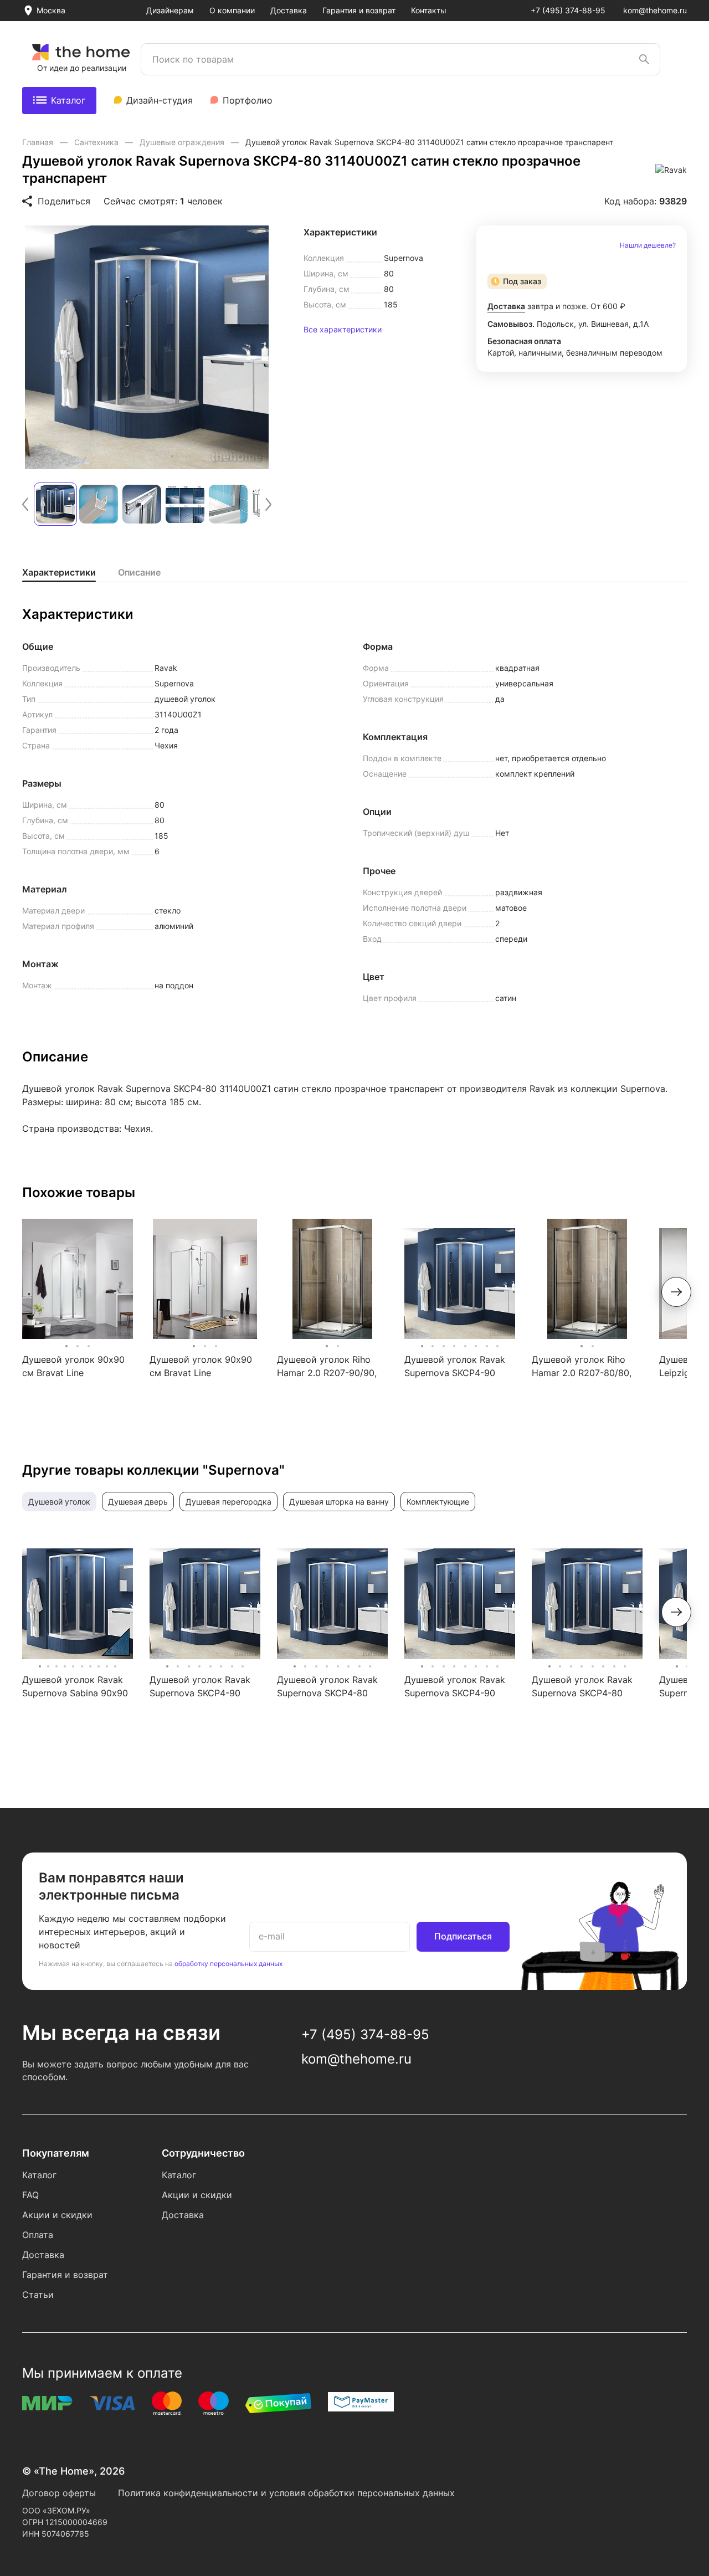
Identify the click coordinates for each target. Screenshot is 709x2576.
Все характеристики (343, 330)
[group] (147, 347)
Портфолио (248, 100)
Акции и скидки (57, 2215)
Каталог (68, 100)
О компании (232, 10)
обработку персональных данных (228, 1964)
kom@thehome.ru (655, 10)
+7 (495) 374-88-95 (568, 10)
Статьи (38, 2295)
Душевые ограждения (183, 142)
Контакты (429, 10)
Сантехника (97, 142)
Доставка (289, 10)
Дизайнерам (170, 10)
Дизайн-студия (160, 100)
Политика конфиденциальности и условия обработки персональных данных (286, 2493)
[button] (25, 504)
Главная (39, 142)
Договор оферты (59, 2493)
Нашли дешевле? (648, 245)
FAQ (30, 2195)
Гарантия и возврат (359, 10)
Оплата (38, 2235)
